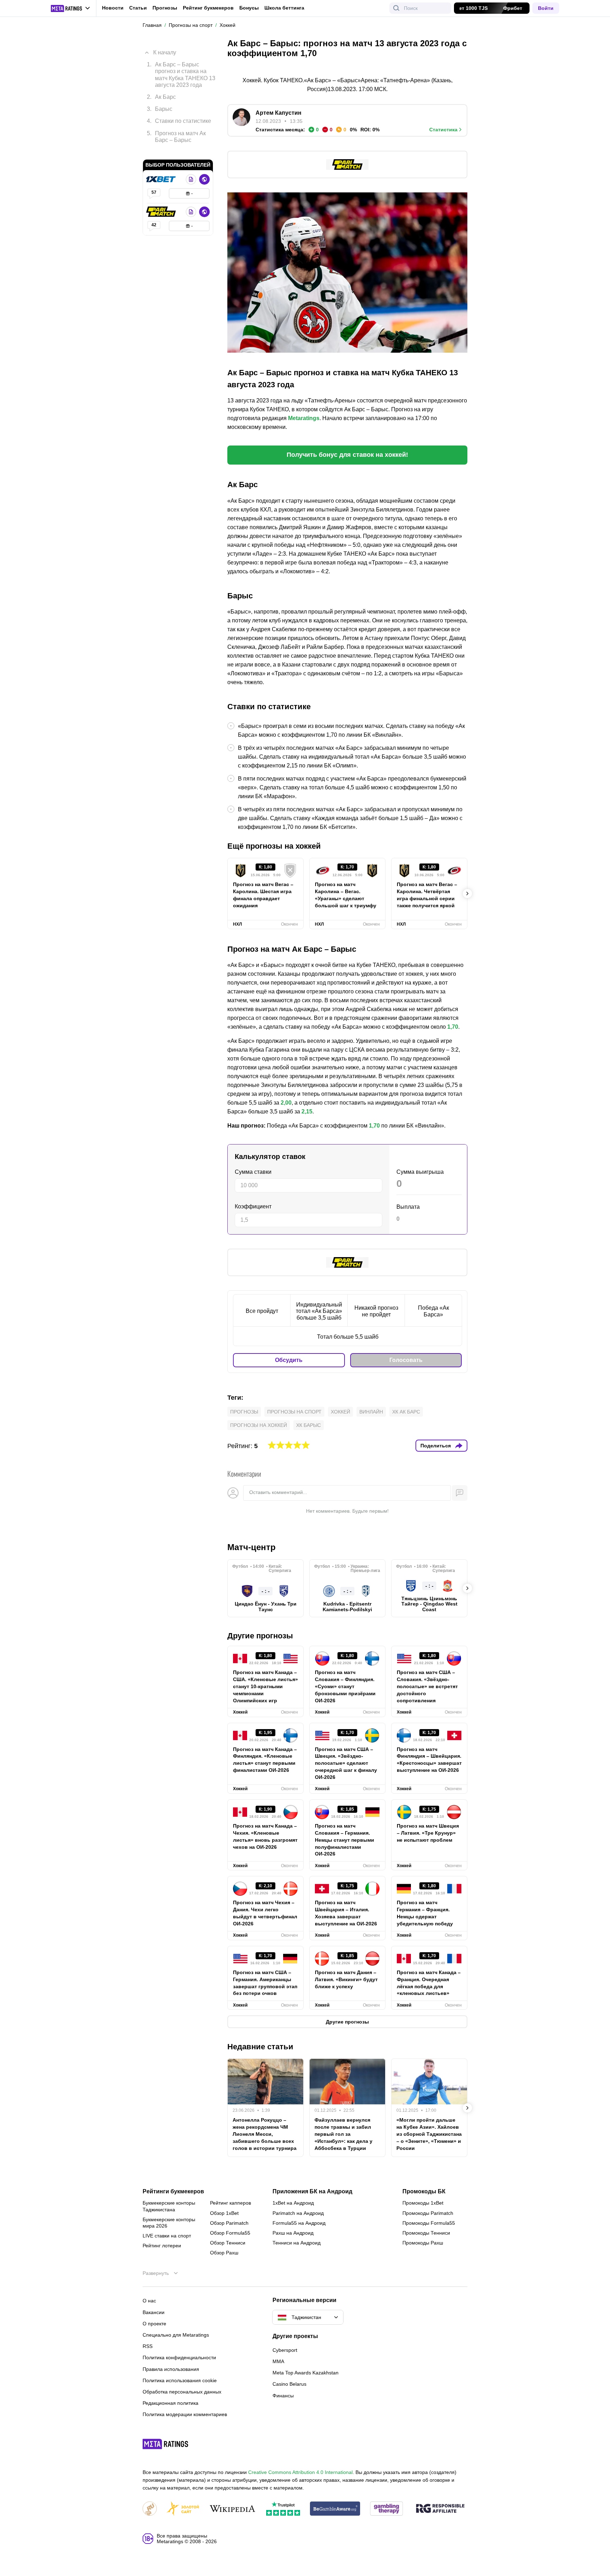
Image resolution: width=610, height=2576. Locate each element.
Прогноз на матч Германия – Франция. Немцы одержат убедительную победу (425, 1913)
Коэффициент (253, 1206)
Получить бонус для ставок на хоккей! (347, 455)
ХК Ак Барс (406, 1412)
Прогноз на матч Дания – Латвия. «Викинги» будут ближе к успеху (346, 1979)
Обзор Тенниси (228, 2243)
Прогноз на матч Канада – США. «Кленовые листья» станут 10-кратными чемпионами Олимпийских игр (265, 1686)
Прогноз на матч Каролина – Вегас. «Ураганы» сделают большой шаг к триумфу (346, 895)
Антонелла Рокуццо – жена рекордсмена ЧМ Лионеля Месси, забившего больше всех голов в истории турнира (265, 2134)
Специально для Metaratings (176, 2335)
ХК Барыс (309, 1425)
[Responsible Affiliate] (440, 2509)
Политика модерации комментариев (185, 2414)
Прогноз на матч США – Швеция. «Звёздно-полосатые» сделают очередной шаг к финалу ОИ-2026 (346, 1763)
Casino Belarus (289, 2384)
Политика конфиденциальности (179, 2357)
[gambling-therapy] (387, 2509)
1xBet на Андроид (293, 2203)
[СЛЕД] (467, 893)
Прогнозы (165, 8)
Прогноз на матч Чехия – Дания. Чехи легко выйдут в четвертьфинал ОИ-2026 (265, 1913)
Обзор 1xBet (224, 2213)
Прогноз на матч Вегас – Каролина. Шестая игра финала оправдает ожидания (263, 895)
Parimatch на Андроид (298, 2213)
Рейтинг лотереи (162, 2246)
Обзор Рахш (224, 2253)
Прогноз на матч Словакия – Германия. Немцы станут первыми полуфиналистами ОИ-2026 (345, 1840)
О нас (149, 2301)
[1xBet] (162, 169)
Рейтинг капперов (231, 2203)
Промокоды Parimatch (428, 2213)
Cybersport (285, 2350)
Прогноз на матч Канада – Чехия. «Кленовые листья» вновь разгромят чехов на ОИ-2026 (265, 1836)
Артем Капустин (279, 113)
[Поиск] (396, 8)
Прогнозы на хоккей (259, 1425)
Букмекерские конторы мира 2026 (169, 2223)
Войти (546, 8)
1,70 (453, 1027)
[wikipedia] (232, 2509)
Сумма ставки (253, 1172)
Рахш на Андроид (293, 2233)
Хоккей (340, 1412)
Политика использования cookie (180, 2380)
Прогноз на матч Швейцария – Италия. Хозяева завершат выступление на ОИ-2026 (346, 1913)
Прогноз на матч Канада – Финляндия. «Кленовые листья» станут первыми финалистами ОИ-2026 (265, 1760)
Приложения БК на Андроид (312, 2192)
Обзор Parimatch (229, 2223)
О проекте (154, 2324)
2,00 (286, 1103)
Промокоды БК (424, 2192)
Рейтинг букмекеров (208, 8)
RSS (148, 2346)
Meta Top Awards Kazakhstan (306, 2373)
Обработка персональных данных (182, 2392)
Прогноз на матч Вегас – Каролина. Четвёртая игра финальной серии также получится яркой (427, 895)
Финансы (283, 2396)
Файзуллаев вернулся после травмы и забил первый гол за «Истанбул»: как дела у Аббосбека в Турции (343, 2134)
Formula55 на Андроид (299, 2223)
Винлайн (371, 1412)
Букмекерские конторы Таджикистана (169, 2206)
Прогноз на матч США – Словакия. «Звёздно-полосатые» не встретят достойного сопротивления (427, 1686)
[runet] (150, 2509)
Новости (113, 8)
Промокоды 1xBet (423, 2203)
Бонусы (249, 8)
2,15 (307, 1111)
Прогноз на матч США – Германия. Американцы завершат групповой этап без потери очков (265, 1983)
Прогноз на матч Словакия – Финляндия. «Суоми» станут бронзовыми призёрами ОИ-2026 (345, 1686)
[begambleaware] (335, 2509)
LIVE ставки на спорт (167, 2236)
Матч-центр (252, 1547)
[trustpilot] (283, 2509)
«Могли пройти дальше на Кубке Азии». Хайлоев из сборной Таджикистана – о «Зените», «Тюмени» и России (429, 2134)
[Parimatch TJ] (162, 201)
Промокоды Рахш (423, 2243)
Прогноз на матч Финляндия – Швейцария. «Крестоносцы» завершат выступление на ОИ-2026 (429, 1760)
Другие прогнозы (260, 1636)
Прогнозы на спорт (294, 1412)
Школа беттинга (284, 8)
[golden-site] (183, 2509)
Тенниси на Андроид (297, 2243)
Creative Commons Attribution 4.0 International (300, 2472)
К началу (165, 47)
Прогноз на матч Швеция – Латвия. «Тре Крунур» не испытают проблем (428, 1833)
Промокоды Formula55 (429, 2223)
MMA (278, 2361)
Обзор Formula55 (230, 2233)
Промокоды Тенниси (426, 2233)
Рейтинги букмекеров (173, 2192)
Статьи (138, 8)
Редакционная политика (171, 2403)
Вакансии (154, 2312)
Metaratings (304, 418)
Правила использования (171, 2369)
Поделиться (436, 1446)
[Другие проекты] (71, 8)
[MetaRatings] (166, 2444)
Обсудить (289, 1360)
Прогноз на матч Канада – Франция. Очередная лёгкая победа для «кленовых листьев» (429, 1983)
